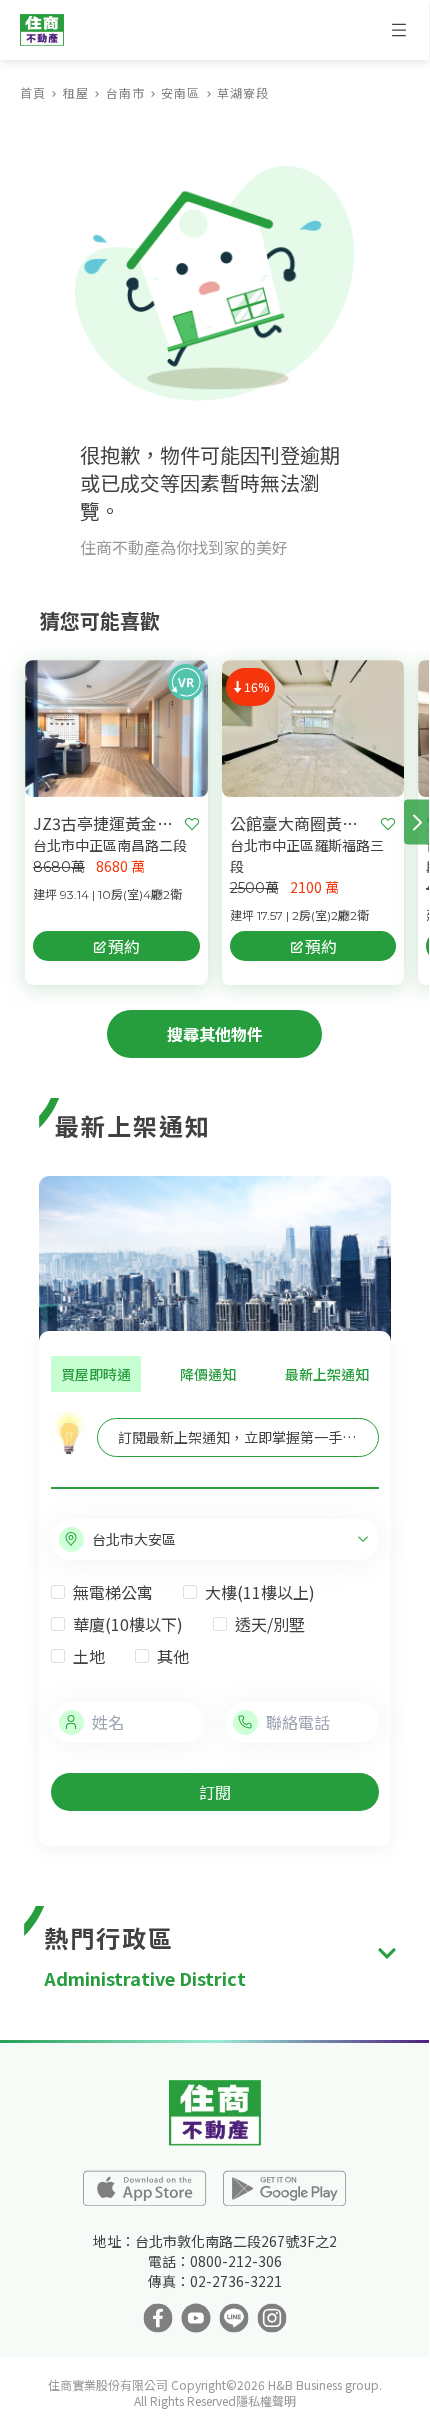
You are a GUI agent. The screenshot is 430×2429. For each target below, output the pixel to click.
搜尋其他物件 (215, 1034)
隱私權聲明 (266, 2400)
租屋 (76, 92)
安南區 (180, 92)
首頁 (33, 92)
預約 (124, 946)
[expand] (387, 1953)
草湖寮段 (243, 92)
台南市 (125, 92)
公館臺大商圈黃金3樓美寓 (301, 823)
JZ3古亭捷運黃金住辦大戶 (104, 823)
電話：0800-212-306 (215, 2261)
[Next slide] (416, 822)
